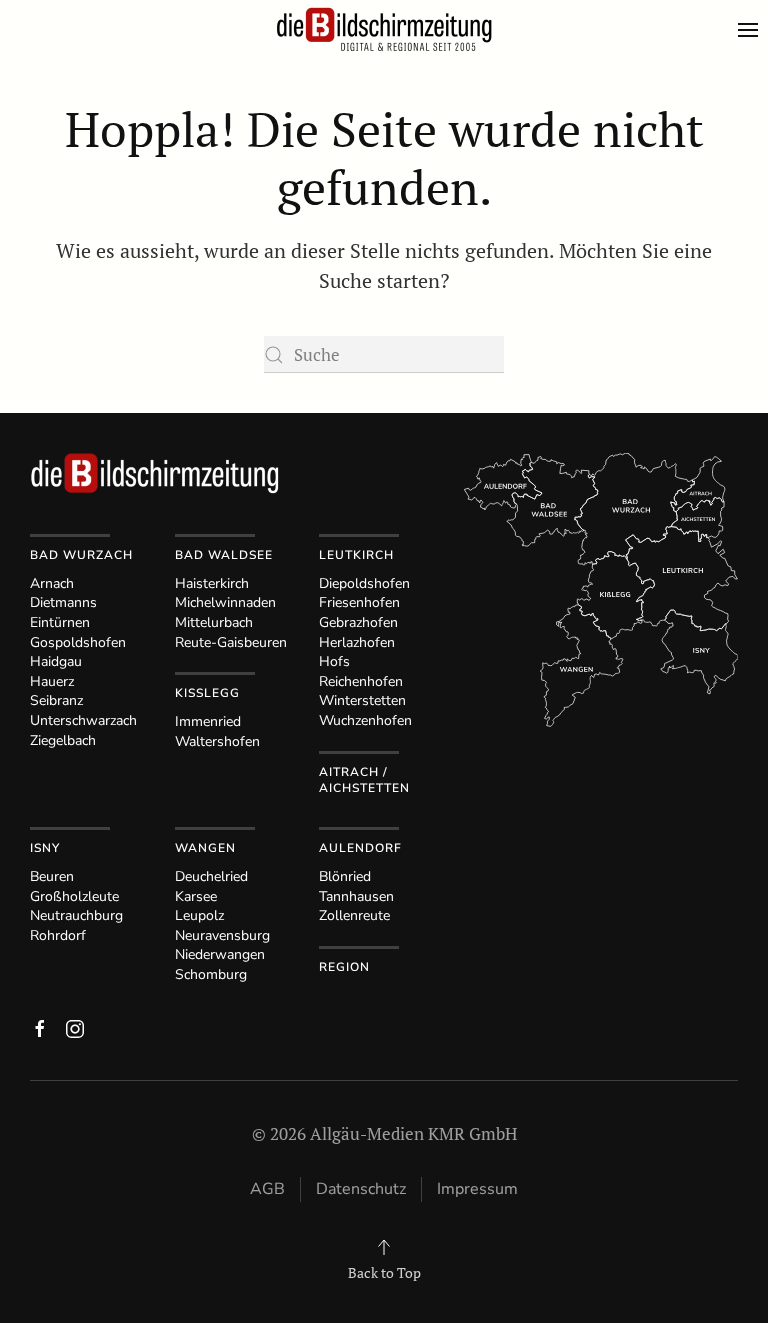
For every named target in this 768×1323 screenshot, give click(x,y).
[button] (753, 30)
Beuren (52, 876)
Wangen (205, 848)
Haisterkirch (212, 583)
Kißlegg (207, 693)
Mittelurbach (214, 622)
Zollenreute (354, 915)
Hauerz (52, 681)
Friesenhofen (359, 602)
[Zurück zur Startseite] (384, 30)
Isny (45, 848)
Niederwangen (220, 954)
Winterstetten (362, 700)
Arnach (52, 583)
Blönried (345, 876)
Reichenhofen (361, 681)
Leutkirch (356, 555)
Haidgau (56, 661)
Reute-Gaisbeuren (231, 642)
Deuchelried (211, 876)
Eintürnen (60, 622)
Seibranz (56, 700)
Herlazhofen (357, 642)
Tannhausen (356, 896)
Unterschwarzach (83, 720)
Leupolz (199, 915)
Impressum (477, 1189)
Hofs (334, 661)
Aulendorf (360, 848)
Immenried (208, 721)
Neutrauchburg (76, 915)
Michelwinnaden (225, 602)
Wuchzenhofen (365, 720)
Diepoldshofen (364, 583)
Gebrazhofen (358, 622)
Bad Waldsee (224, 555)
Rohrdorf (58, 935)
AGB (267, 1189)
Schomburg (211, 974)
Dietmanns (63, 602)
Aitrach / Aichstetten (364, 780)
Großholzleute (74, 896)
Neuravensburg (222, 935)
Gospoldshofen (78, 642)
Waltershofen (217, 741)
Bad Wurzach (81, 555)
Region (344, 967)
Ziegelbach (63, 740)
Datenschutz (361, 1189)
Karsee (196, 896)
